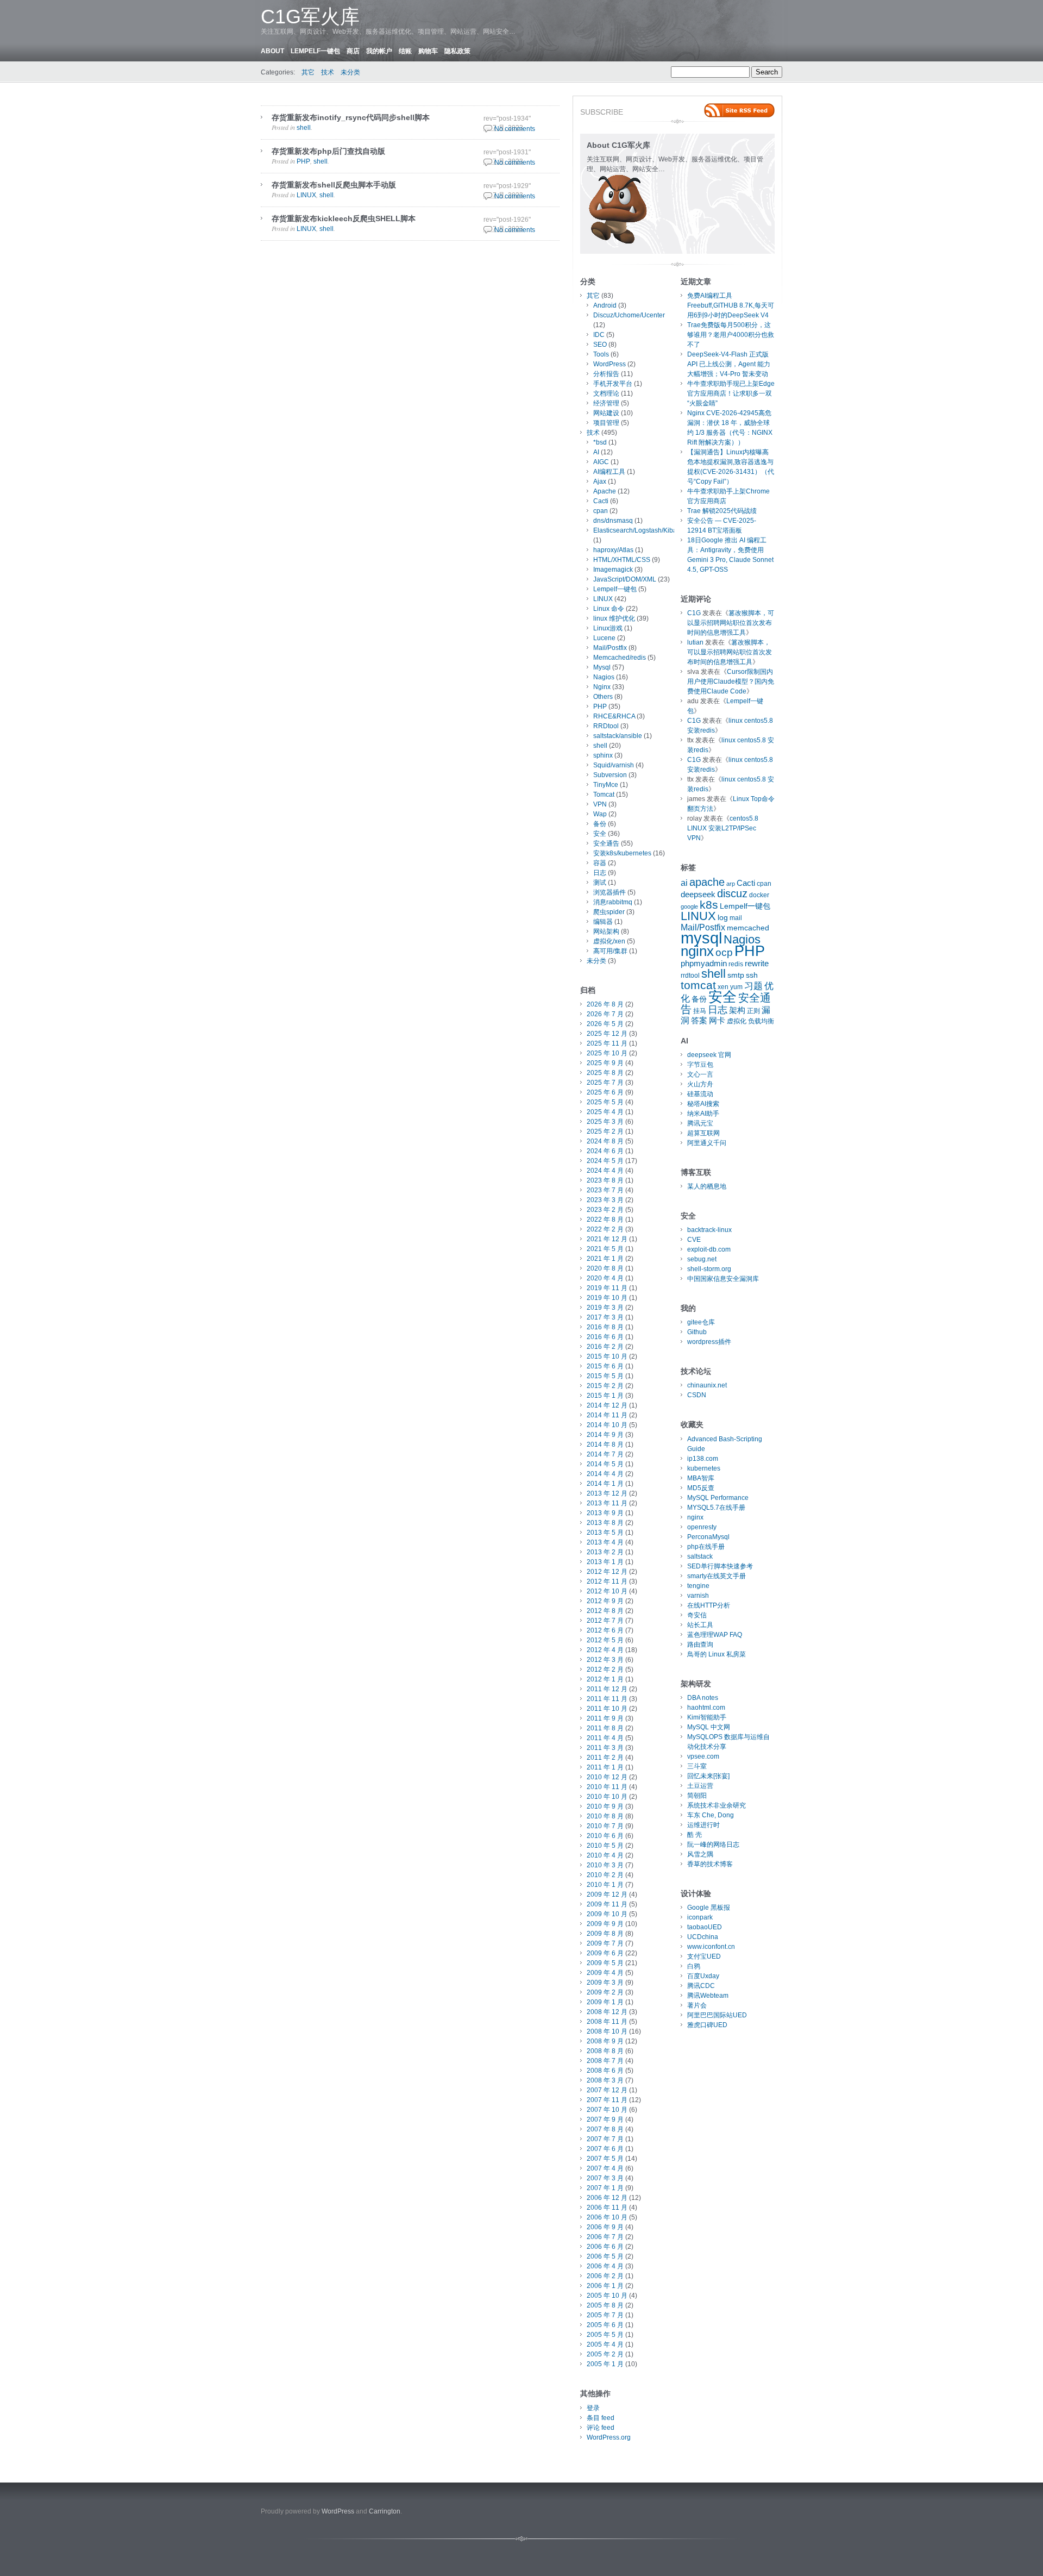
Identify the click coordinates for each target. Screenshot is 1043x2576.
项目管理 (606, 423)
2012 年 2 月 (605, 1670)
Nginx (602, 687)
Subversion (610, 775)
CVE (694, 1240)
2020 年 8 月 (605, 1268)
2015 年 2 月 (605, 1386)
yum (736, 987)
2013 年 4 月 (605, 1542)
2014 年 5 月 (605, 1464)
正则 (753, 1011)
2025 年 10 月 (607, 1053)
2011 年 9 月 (605, 1718)
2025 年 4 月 (605, 1112)
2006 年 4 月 (605, 2266)
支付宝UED (704, 1956)
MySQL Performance (718, 1498)
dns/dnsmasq (613, 521)
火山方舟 (700, 1084)
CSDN (697, 1395)
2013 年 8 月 (605, 1523)
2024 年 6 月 (605, 1151)
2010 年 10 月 (607, 1797)
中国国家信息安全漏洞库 (723, 1279)
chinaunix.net (707, 1385)
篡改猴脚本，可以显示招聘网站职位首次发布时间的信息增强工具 (731, 623)
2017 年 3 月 (605, 1317)
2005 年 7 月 (605, 2315)
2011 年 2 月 (605, 1758)
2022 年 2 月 (605, 1229)
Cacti (601, 501)
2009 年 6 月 (605, 1953)
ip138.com (703, 1459)
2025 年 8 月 (605, 1073)
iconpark (700, 1917)
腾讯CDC (701, 1986)
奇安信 (697, 1615)
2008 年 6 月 (605, 2071)
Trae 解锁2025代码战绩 (722, 511)
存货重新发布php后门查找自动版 (328, 151)
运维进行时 (703, 1825)
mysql (701, 938)
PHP (303, 161)
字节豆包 (700, 1065)
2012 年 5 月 (605, 1640)
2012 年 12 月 (607, 1572)
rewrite (757, 964)
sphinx (603, 755)
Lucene (604, 638)
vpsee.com (703, 1756)
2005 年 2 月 (605, 2354)
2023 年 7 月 (605, 1190)
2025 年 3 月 (605, 1122)
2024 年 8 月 (605, 1141)
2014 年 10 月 (607, 1425)
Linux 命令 (609, 609)
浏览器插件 (610, 892)
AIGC (601, 462)
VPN (600, 804)
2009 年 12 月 (607, 1895)
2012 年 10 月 (607, 1591)
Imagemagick (613, 570)
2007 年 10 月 (607, 2110)
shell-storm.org (709, 1269)
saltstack (700, 1556)
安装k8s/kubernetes (622, 853)
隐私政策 (457, 51)
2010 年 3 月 (605, 1865)
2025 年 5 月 (605, 1102)
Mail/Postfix (610, 648)
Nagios (604, 677)
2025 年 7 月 (605, 1083)
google (689, 906)
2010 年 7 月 (605, 1826)
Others (603, 697)
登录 (593, 2408)
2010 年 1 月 (605, 1885)
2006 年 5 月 (605, 2256)
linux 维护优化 (614, 618)
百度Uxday (703, 1976)
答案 (699, 1021)
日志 (600, 873)
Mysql (602, 667)
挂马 (700, 1011)
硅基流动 (700, 1094)
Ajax (600, 482)
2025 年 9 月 (605, 1063)
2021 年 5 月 (605, 1249)
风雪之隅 (700, 1854)
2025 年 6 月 (605, 1092)
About (272, 51)
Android (605, 305)
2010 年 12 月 (607, 1777)
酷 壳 (695, 1835)
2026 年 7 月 (605, 1014)
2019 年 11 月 (607, 1288)
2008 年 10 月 (607, 2031)
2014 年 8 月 (605, 1445)
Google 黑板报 (709, 1908)
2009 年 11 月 (607, 1904)
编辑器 (603, 922)
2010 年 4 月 (605, 1855)
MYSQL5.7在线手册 (716, 1508)
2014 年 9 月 (605, 1435)
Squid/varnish (614, 765)
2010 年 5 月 (605, 1846)
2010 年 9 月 (605, 1806)
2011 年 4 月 (605, 1738)
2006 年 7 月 (605, 2237)
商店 (353, 51)
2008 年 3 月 (605, 2080)
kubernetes (704, 1468)
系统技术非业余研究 (717, 1805)
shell (304, 128)
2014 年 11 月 (607, 1415)
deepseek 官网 (709, 1055)
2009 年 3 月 (605, 1983)
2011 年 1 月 (605, 1767)
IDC (599, 335)
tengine (698, 1586)
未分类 (350, 72)
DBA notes (703, 1698)
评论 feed (601, 2428)
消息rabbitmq (613, 902)
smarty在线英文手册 (717, 1576)
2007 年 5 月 (605, 2159)
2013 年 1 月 (605, 1562)
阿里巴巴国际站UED (717, 2015)
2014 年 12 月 (607, 1405)
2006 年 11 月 (607, 2208)
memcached (748, 928)
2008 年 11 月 (607, 2022)
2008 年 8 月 (605, 2051)
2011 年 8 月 (605, 1728)
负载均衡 (761, 1021)
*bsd (600, 442)
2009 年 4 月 (605, 1973)
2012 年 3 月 (605, 1660)
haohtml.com (706, 1708)
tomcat (698, 985)
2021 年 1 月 (605, 1259)
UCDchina (703, 1937)
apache (707, 882)
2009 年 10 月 (607, 1914)
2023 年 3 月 (605, 1200)
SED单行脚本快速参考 (720, 1566)
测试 (600, 883)
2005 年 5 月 (605, 2335)
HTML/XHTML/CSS (622, 560)
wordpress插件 (709, 1342)
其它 (308, 72)
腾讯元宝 (700, 1123)
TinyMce (606, 785)
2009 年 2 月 (605, 1992)
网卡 (717, 1021)
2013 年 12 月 (607, 1493)
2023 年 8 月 (605, 1180)
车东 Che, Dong (711, 1815)
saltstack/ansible (618, 736)
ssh (752, 975)
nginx (697, 951)
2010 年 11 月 (607, 1787)
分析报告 (606, 374)
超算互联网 (703, 1133)
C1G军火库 (310, 17)
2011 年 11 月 (607, 1699)
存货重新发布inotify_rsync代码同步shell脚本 (351, 117)
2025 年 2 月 (605, 1131)
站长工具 (700, 1625)
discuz (732, 893)
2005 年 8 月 (605, 2305)
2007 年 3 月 (605, 2178)
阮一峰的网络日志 (713, 1845)
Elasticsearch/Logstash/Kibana (639, 530)
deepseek (698, 895)
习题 (753, 986)
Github (697, 1332)
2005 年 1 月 (605, 2364)
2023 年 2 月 (605, 1210)
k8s (709, 905)
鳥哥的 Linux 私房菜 (717, 1654)
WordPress (610, 364)
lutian (695, 642)
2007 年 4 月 (605, 2168)
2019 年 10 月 (607, 1298)
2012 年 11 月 (607, 1581)
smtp (736, 975)
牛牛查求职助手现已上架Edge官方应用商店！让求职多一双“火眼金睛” (731, 393)
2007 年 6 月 (605, 2149)
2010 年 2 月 (605, 1875)
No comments (515, 129)
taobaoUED (705, 1927)
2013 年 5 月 (605, 1533)
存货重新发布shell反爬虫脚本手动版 (334, 185)
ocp (724, 952)
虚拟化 (737, 1021)
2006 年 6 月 (605, 2247)
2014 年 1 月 (605, 1484)
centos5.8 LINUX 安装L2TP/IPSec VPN (723, 828)
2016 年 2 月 (605, 1347)
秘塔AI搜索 (703, 1104)
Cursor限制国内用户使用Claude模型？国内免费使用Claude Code (731, 681)
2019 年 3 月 (605, 1308)
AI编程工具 (609, 472)
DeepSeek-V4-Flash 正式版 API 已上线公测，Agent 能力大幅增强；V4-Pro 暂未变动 (729, 364)
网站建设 (606, 413)
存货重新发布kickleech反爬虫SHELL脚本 (344, 218)
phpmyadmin (704, 964)
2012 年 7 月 (605, 1621)
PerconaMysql (708, 1537)
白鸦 (694, 1966)
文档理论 (606, 393)
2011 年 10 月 (607, 1709)
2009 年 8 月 (605, 1934)
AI (596, 452)
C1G (694, 613)
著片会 (697, 2005)
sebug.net (702, 1259)
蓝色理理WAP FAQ (715, 1635)
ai (684, 883)
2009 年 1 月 (605, 2002)
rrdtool (690, 976)
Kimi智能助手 (707, 1717)
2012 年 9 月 (605, 1601)
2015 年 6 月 (605, 1366)
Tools (601, 354)
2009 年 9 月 (605, 1924)
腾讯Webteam (708, 1996)
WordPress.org (609, 2437)
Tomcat (604, 795)
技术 (328, 72)
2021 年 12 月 (607, 1239)
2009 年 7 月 (605, 1943)
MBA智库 (701, 1478)
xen (723, 987)
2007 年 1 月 (605, 2188)
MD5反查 (701, 1488)
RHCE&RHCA (614, 716)
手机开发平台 (613, 384)
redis (736, 964)
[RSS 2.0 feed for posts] (739, 110)
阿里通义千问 (707, 1143)
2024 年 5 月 (605, 1161)
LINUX (306, 195)
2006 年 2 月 (605, 2276)
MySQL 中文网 (709, 1727)
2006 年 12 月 (607, 2198)
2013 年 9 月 (605, 1513)
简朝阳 (697, 1796)
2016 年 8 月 (605, 1327)
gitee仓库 (701, 1322)
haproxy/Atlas (613, 550)
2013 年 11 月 (607, 1503)
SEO (600, 345)
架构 (737, 1010)
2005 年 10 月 (607, 2296)
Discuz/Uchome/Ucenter (629, 315)
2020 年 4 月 (605, 1278)
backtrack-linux (709, 1230)
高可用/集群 (610, 951)
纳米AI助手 (703, 1114)
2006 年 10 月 (607, 2217)
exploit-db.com (709, 1249)
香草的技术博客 (710, 1864)
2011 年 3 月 (605, 1748)
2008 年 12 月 (607, 2012)
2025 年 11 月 (607, 1043)
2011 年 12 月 (607, 1689)
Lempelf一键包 (315, 51)
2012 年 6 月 (605, 1630)
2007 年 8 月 (605, 2129)
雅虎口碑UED (707, 2025)
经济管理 (606, 403)
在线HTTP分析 (709, 1605)
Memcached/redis (620, 658)
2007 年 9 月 (605, 2119)
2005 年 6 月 (605, 2325)
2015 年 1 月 (605, 1396)
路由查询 (700, 1645)
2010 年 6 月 (605, 1836)
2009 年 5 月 (605, 1963)
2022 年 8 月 (605, 1220)
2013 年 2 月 (605, 1552)
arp (731, 884)
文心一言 (700, 1074)
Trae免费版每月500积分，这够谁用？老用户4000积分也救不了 (731, 335)
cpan (601, 511)
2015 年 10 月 (607, 1356)
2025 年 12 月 (607, 1034)
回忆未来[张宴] (708, 1776)
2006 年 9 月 (605, 2227)
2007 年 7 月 (605, 2139)
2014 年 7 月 (605, 1454)
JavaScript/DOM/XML (625, 579)
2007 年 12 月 (607, 2090)
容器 (600, 863)
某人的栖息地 (707, 1186)
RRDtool (606, 726)
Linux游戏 (608, 628)
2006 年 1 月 (605, 2286)
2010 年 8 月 (605, 1816)
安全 (600, 834)
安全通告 (606, 843)
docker (759, 895)
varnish (698, 1596)
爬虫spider (609, 912)
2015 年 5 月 (605, 1376)
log (723, 918)
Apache (605, 491)
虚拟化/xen (609, 941)
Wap (600, 814)
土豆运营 (700, 1786)
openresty (702, 1527)
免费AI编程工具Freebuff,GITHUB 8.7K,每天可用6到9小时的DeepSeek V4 (731, 305)
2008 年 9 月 (605, 2041)
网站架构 (606, 931)
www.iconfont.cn (711, 1947)
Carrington (385, 2511)
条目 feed (601, 2418)
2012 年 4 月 (605, 1650)
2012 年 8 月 (605, 1611)
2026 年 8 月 (605, 1004)
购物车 (428, 51)
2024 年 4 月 (605, 1171)
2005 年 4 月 (605, 2344)
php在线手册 (706, 1547)
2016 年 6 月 (605, 1337)
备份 (600, 824)
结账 (405, 51)
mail (736, 918)
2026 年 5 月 (605, 1024)
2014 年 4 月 (605, 1474)
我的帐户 (379, 51)
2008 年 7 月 (605, 2061)
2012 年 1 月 (605, 1679)
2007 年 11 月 (607, 2100)
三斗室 (697, 1766)
